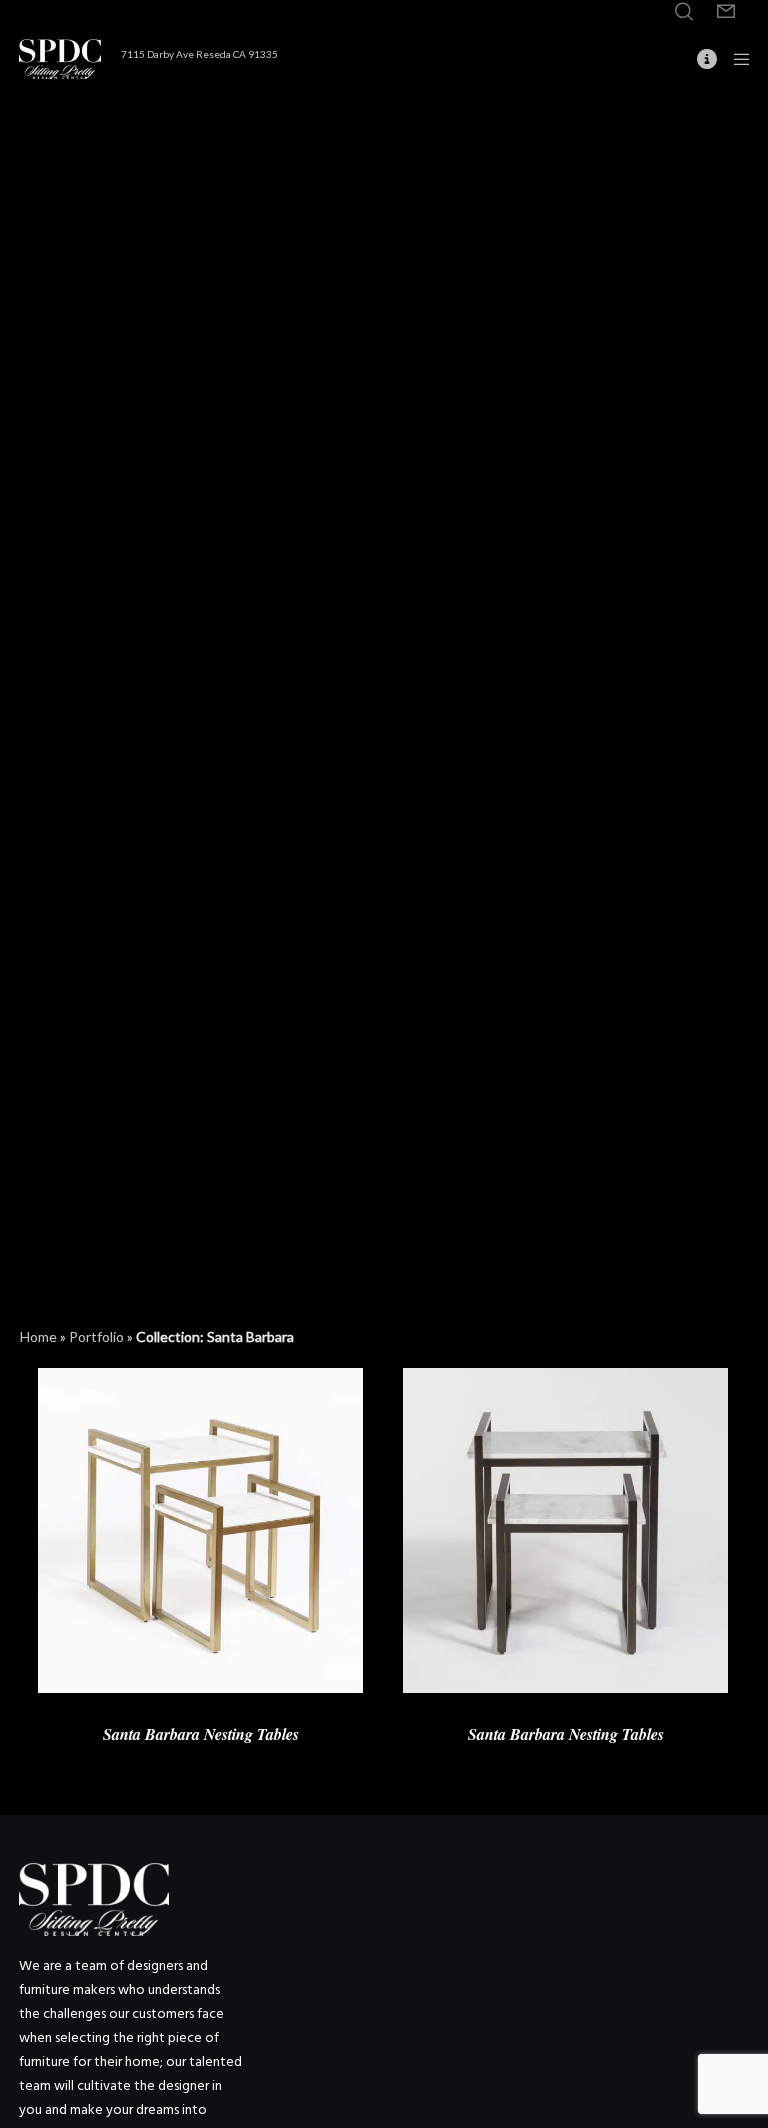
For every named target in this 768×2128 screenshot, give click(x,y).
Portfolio (96, 1336)
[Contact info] (699, 59)
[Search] (684, 12)
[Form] (726, 12)
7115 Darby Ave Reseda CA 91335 (199, 54)
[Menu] (735, 59)
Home (38, 1336)
